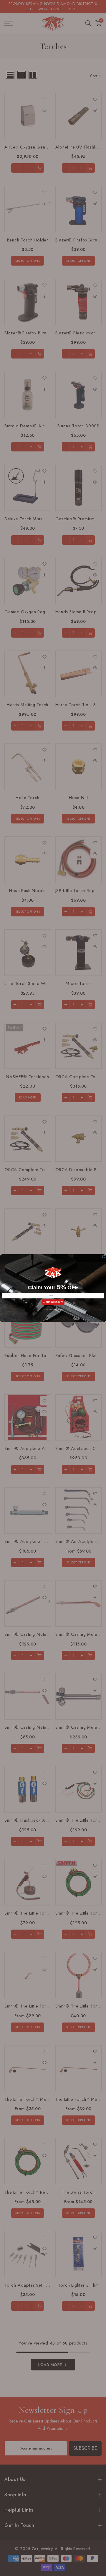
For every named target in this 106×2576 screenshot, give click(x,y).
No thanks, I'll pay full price (53, 1309)
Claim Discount (53, 1302)
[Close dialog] (104, 1257)
